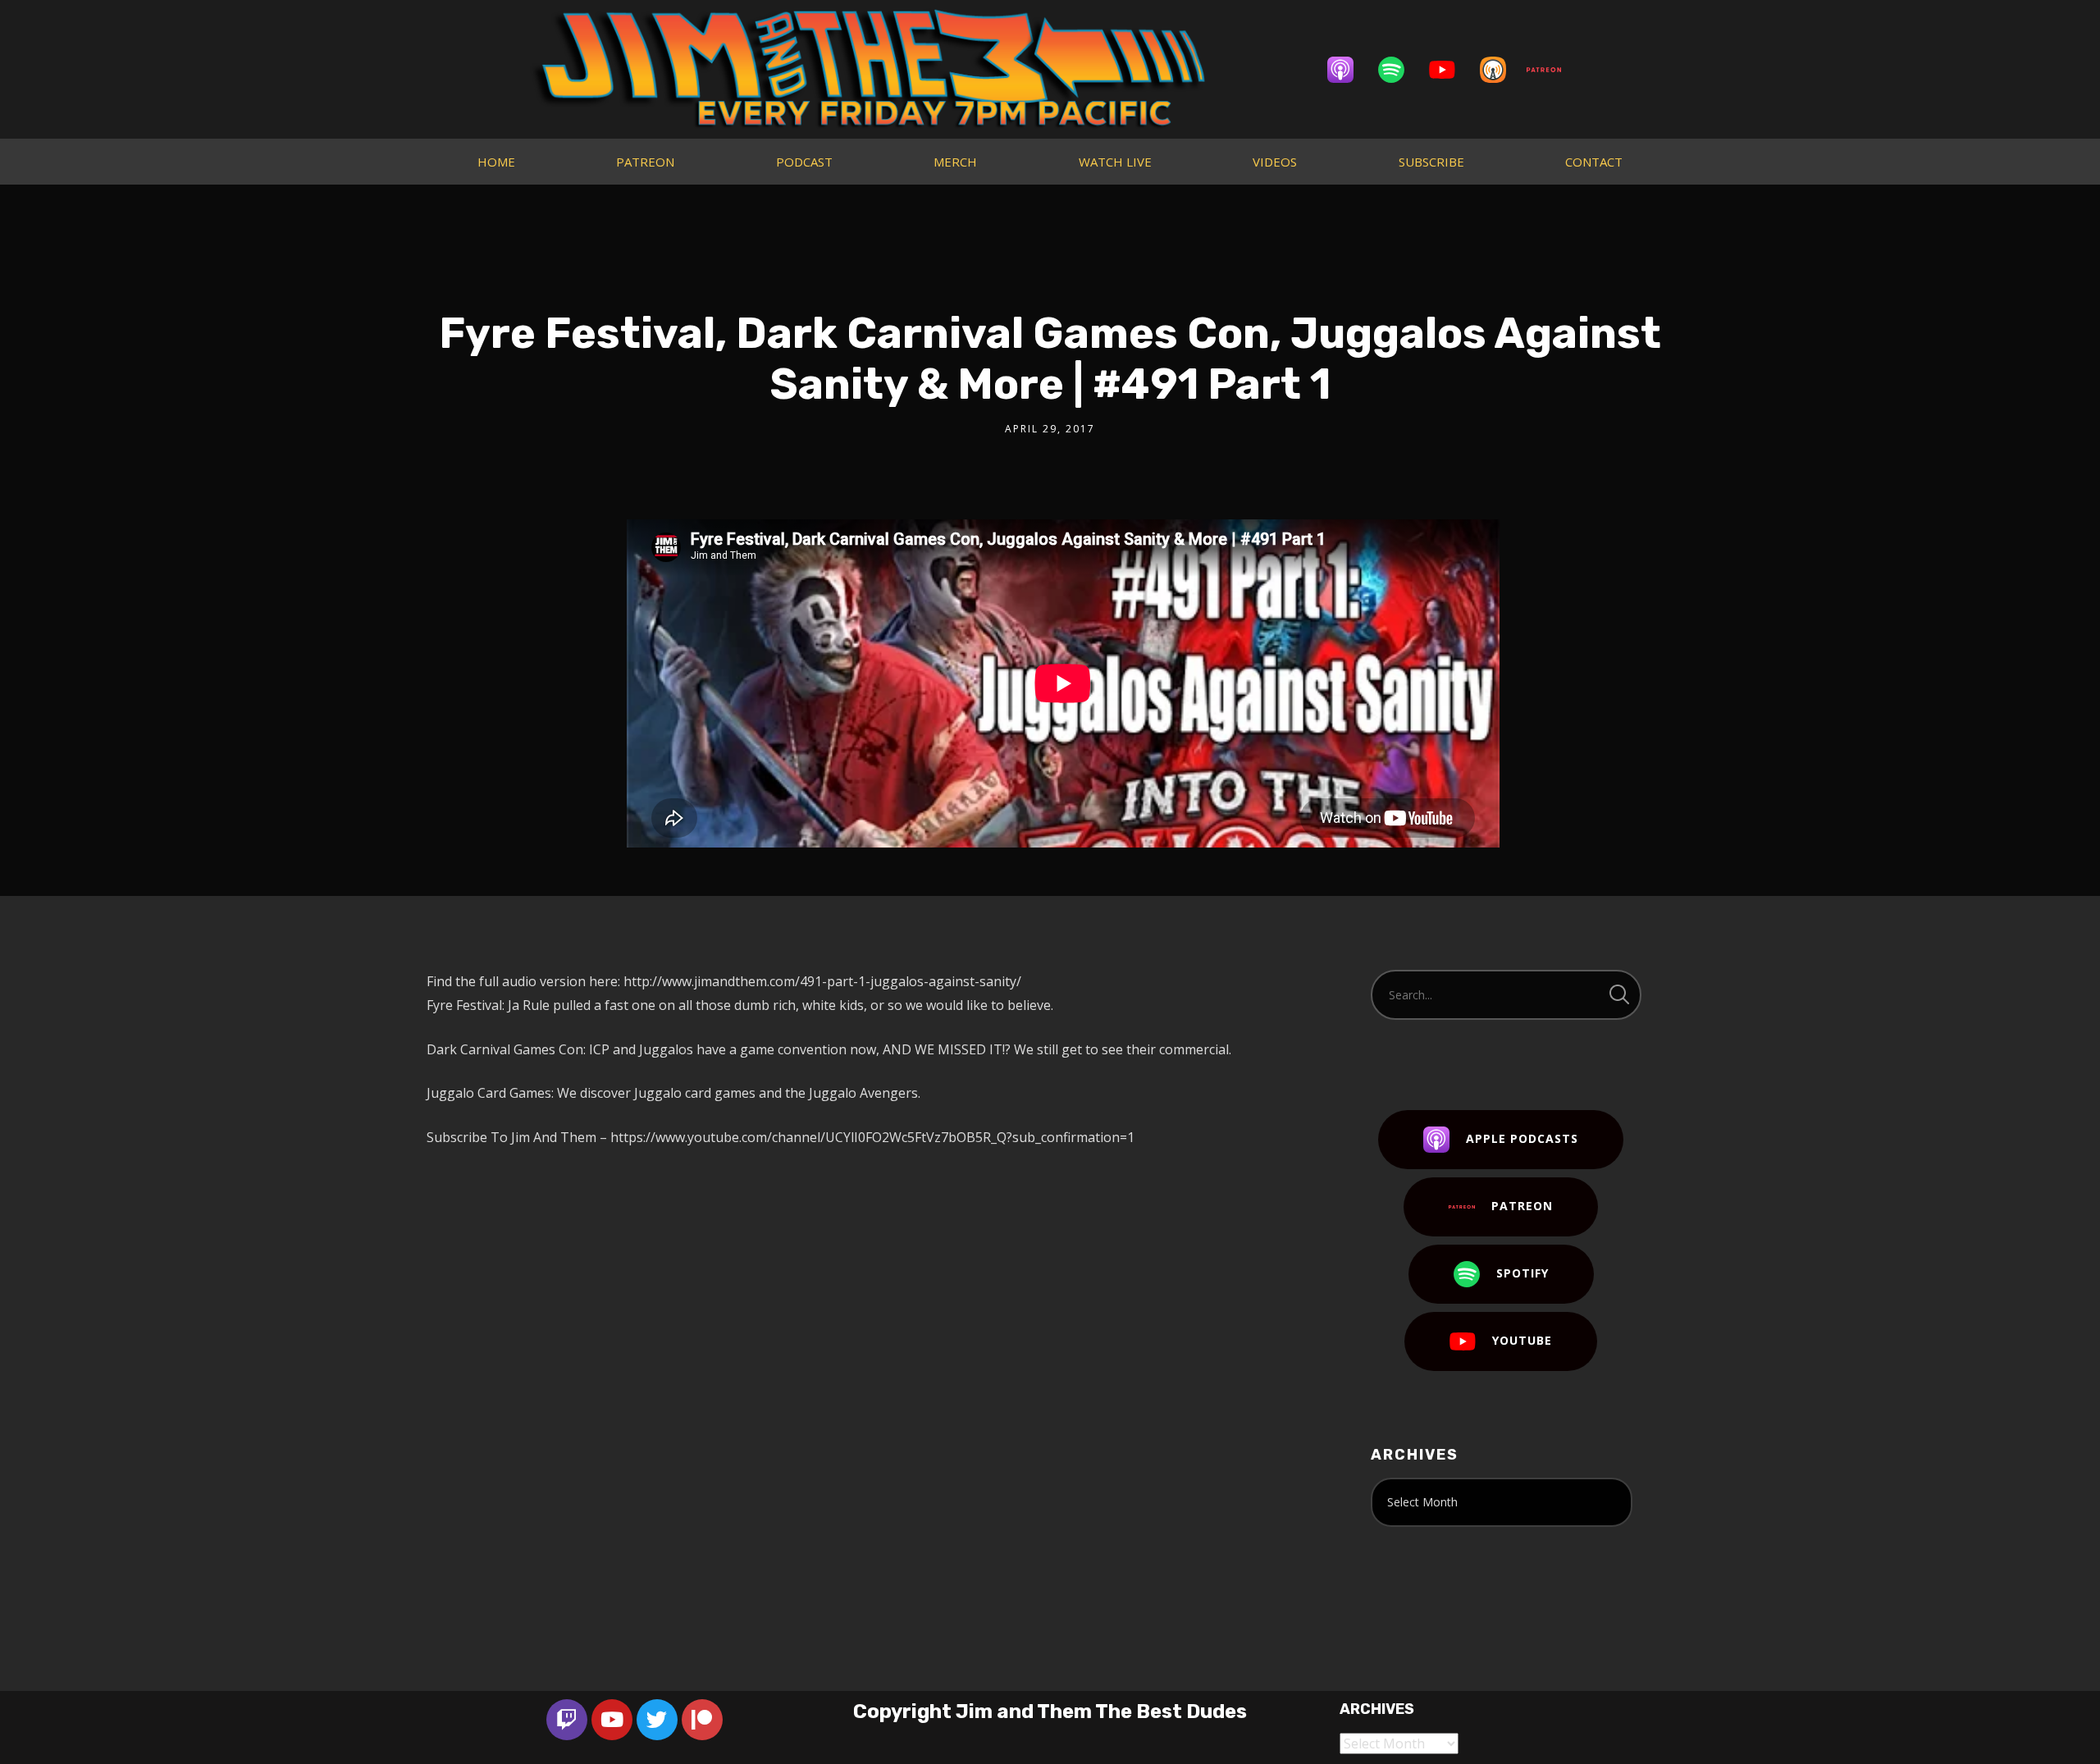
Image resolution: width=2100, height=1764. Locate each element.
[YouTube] (1450, 70)
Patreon (1522, 1206)
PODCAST (804, 162)
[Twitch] (567, 1720)
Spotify (1522, 1273)
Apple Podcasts (1522, 1138)
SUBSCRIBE (1431, 162)
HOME (496, 162)
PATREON (645, 162)
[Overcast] (1501, 70)
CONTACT (1594, 162)
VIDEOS (1275, 162)
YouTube (1522, 1340)
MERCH (955, 162)
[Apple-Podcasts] (1349, 70)
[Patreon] (1552, 70)
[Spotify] (1399, 70)
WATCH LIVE (1115, 162)
